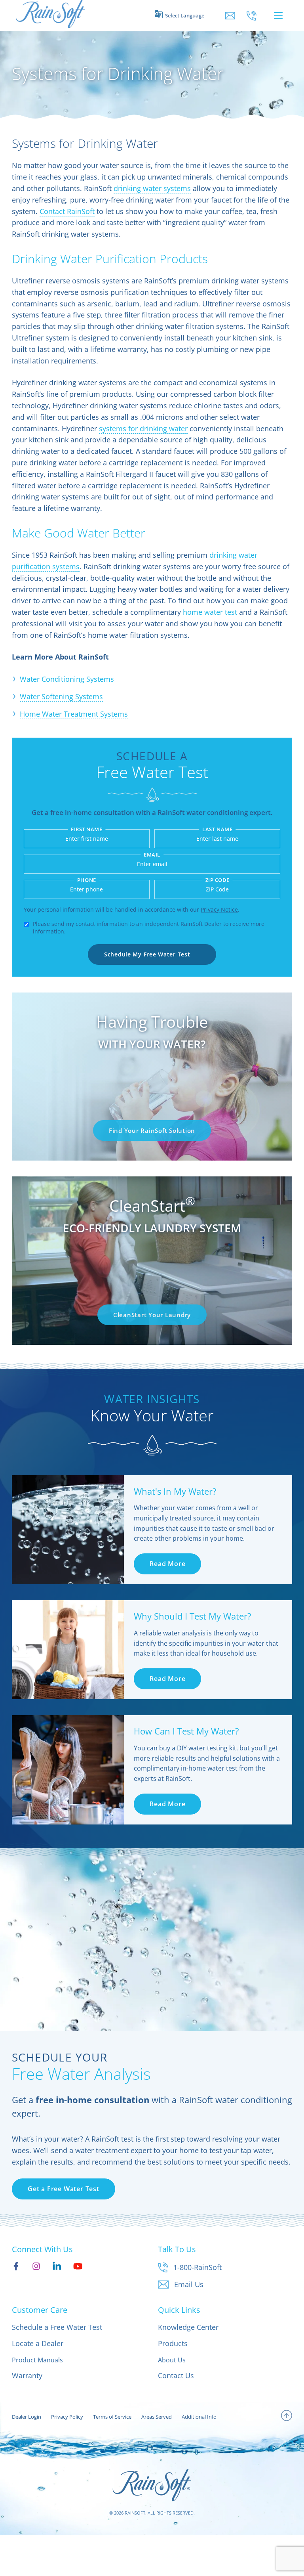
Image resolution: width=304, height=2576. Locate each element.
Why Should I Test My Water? (193, 1616)
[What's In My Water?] (68, 1530)
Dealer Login (27, 2417)
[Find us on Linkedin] (57, 2266)
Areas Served (157, 2417)
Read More (167, 1564)
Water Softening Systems (61, 696)
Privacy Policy (67, 2417)
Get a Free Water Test (64, 2189)
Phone (87, 880)
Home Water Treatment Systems (74, 714)
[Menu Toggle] (278, 15)
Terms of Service (112, 2417)
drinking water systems (152, 188)
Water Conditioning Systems (67, 679)
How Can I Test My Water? (186, 1731)
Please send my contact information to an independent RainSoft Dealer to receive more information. (149, 928)
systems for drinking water (143, 428)
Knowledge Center (188, 2327)
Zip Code (218, 880)
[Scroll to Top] (287, 2417)
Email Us (189, 2284)
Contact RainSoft (67, 211)
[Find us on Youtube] (78, 2266)
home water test (210, 612)
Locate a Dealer (38, 2343)
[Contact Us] (230, 16)
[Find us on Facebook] (16, 2266)
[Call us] (252, 16)
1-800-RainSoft (198, 2267)
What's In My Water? (175, 1491)
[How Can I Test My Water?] (68, 1770)
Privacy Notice (219, 909)
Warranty (27, 2375)
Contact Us (176, 2375)
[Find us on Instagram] (36, 2266)
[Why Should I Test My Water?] (68, 1650)
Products (173, 2343)
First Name (86, 829)
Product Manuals (37, 2360)
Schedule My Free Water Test (147, 954)
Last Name (217, 829)
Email (152, 855)
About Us (172, 2360)
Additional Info (199, 2417)
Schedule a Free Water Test (57, 2327)
